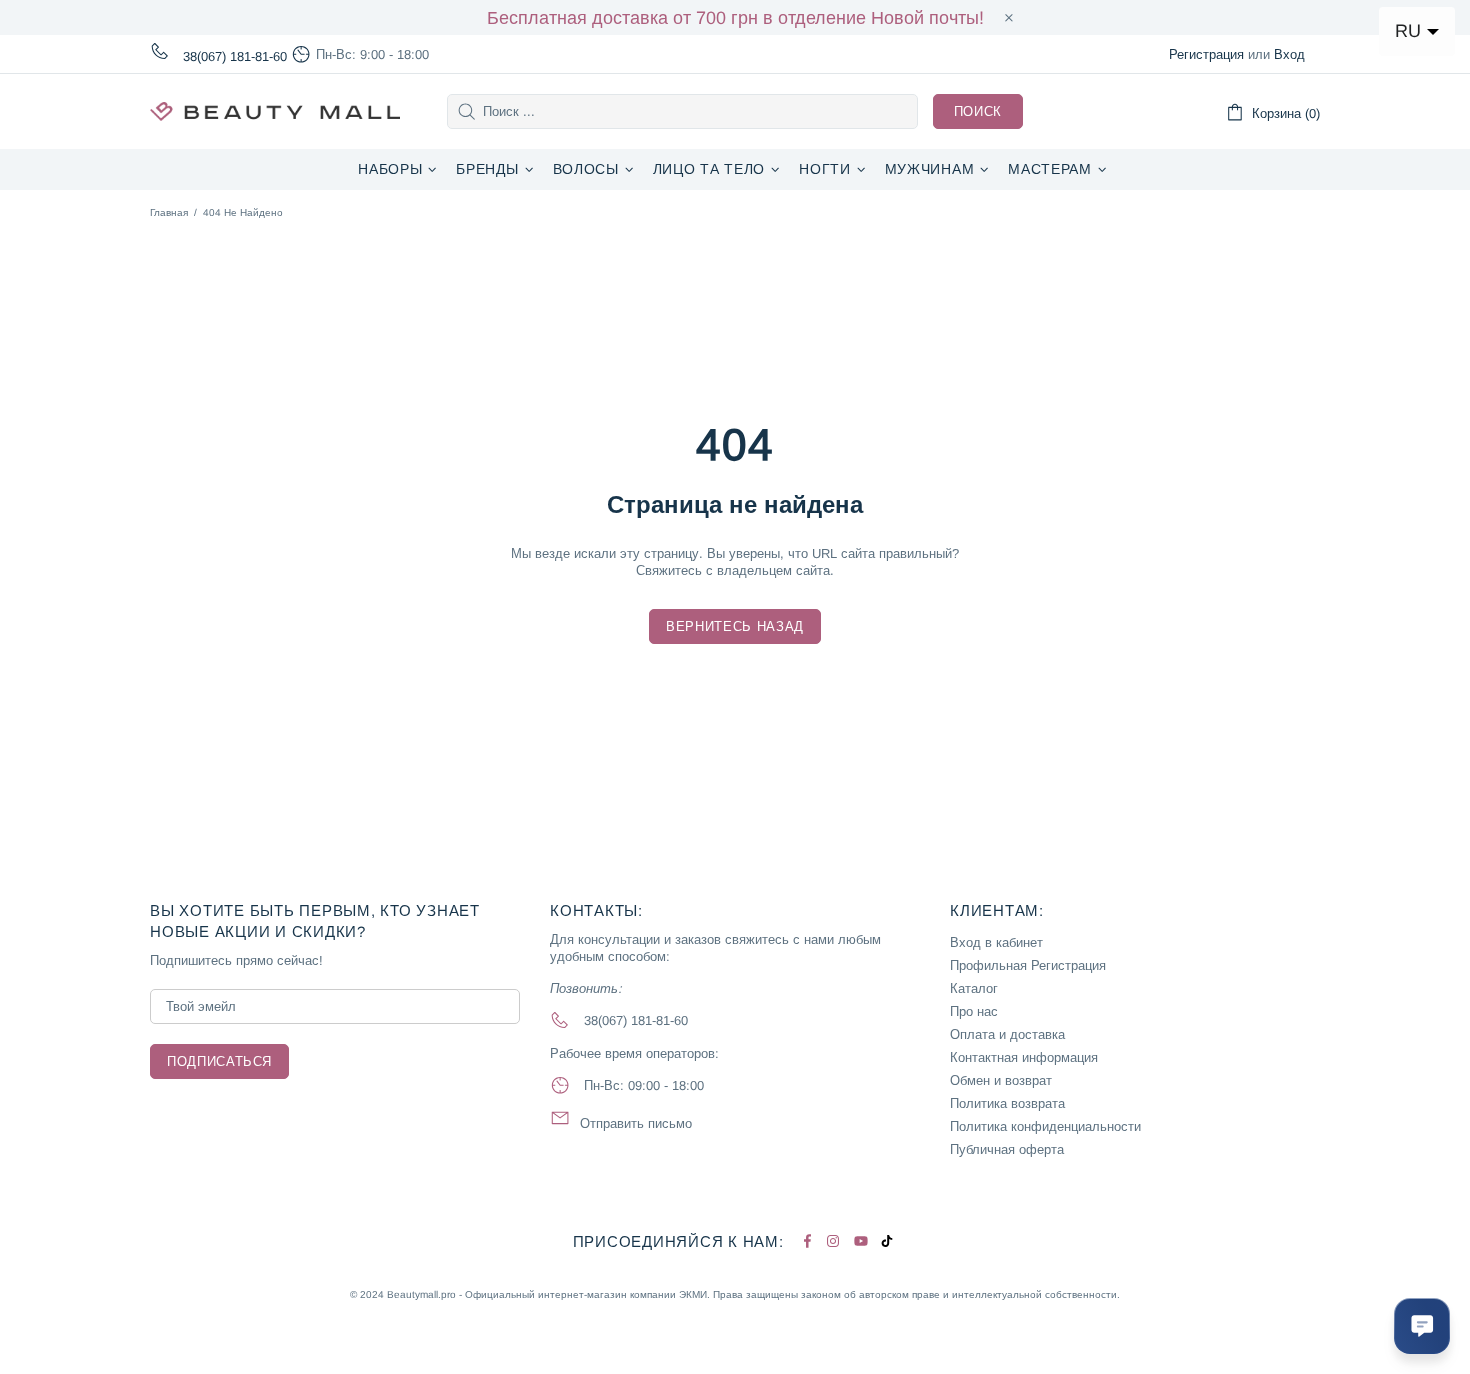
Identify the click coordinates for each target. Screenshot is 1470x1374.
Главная (169, 212)
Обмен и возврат (1001, 1080)
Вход (1289, 54)
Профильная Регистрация (1028, 965)
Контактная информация (1024, 1057)
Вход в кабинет (996, 942)
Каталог (974, 988)
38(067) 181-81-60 (235, 56)
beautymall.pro (275, 112)
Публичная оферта (1007, 1149)
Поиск (978, 111)
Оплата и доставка (1007, 1034)
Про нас (974, 1011)
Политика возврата (1007, 1103)
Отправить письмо (636, 1123)
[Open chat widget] (1422, 1326)
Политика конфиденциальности (1045, 1126)
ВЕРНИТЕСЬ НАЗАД (735, 626)
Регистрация (1206, 54)
